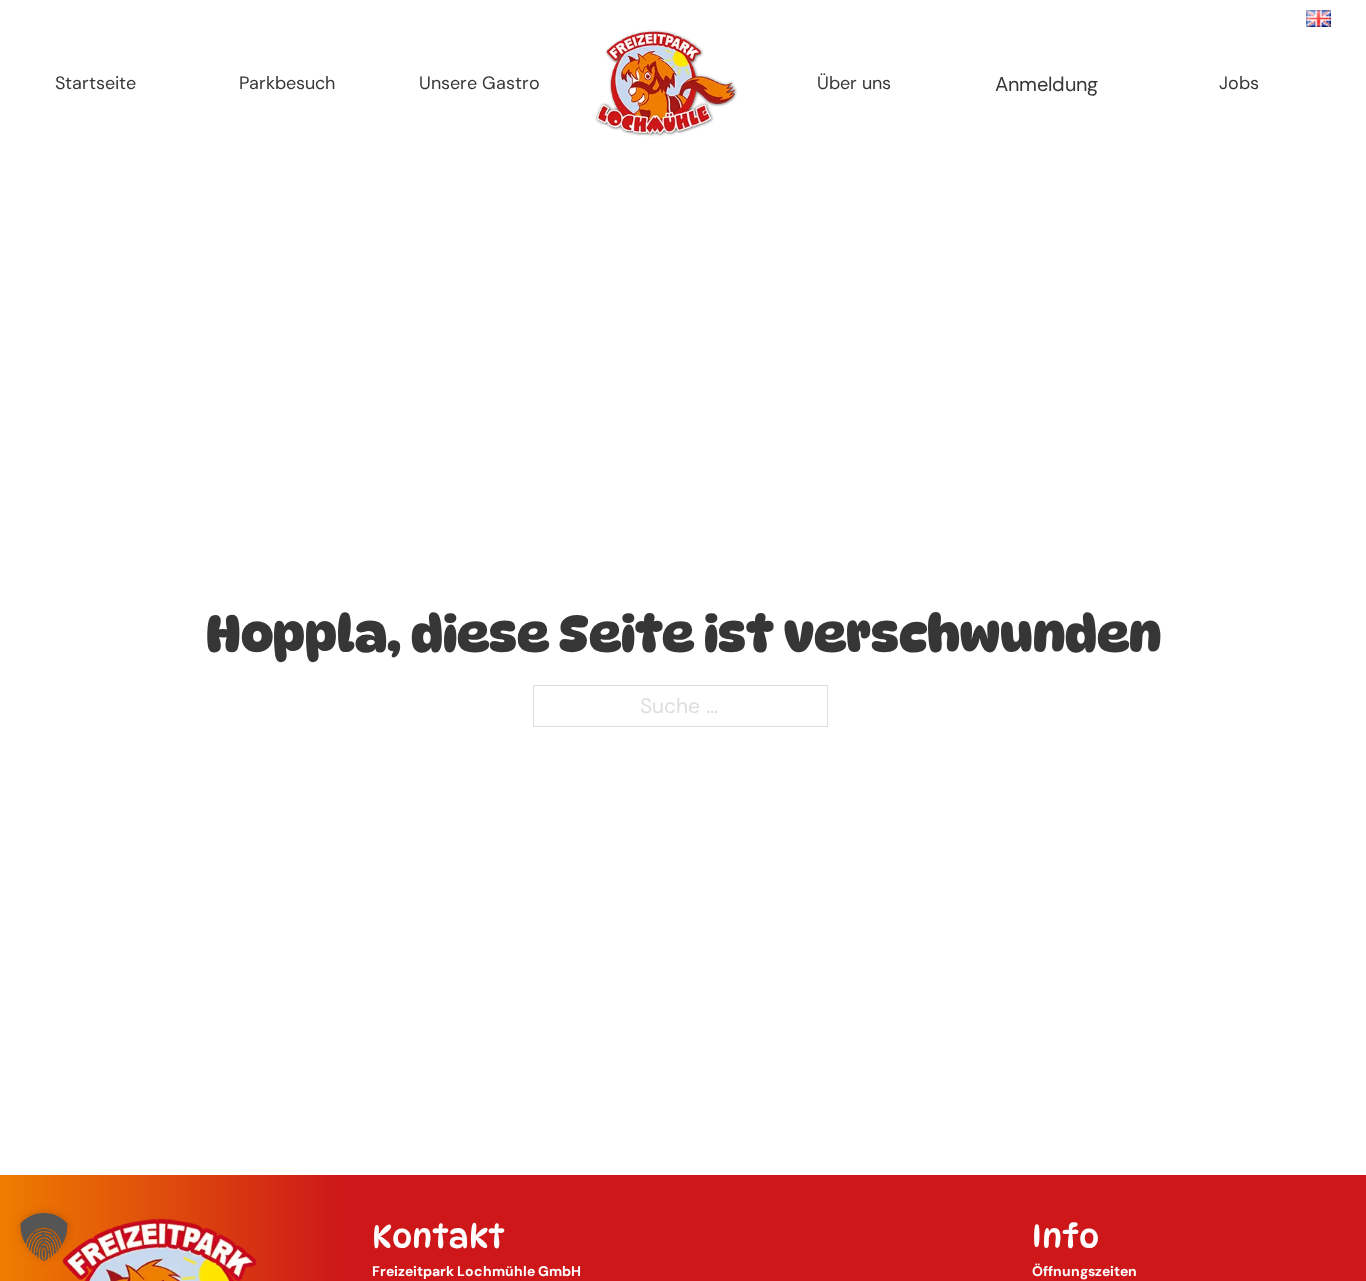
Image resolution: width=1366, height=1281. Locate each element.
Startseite (95, 83)
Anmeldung (1046, 84)
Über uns (854, 83)
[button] (44, 1237)
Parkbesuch (287, 83)
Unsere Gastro (479, 83)
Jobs (1239, 83)
